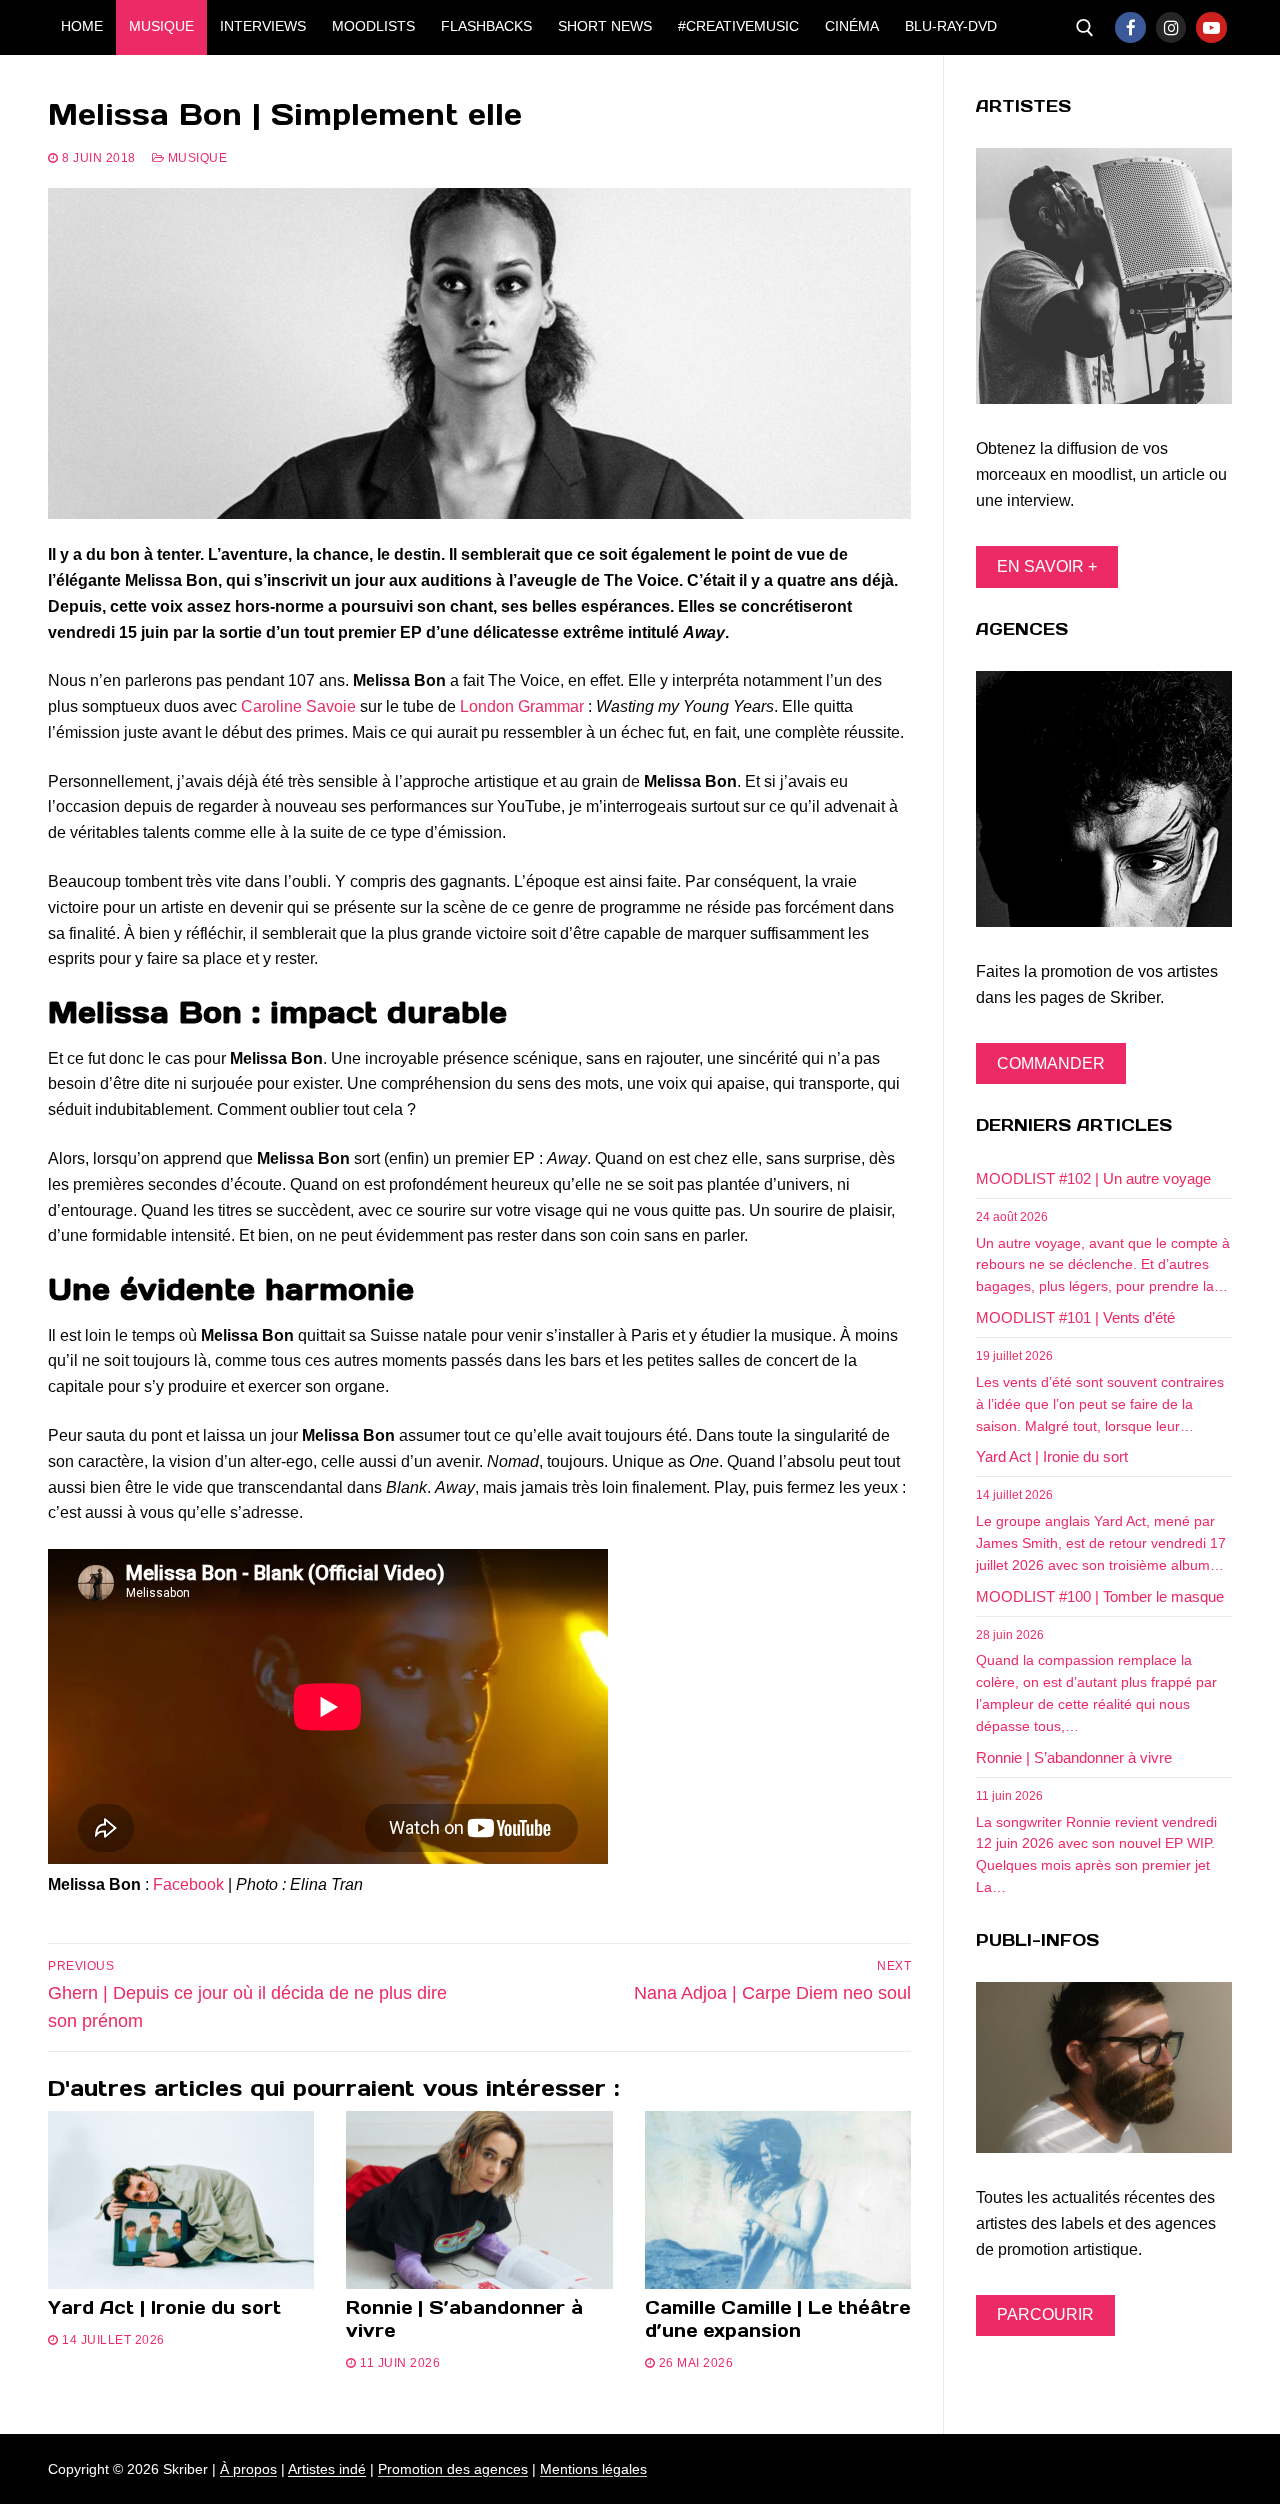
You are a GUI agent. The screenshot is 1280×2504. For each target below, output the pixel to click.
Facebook (188, 1884)
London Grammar (522, 706)
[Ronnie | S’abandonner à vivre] (479, 2200)
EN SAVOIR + (1047, 566)
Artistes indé (327, 2469)
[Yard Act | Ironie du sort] (181, 2200)
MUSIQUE (195, 158)
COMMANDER (1051, 1063)
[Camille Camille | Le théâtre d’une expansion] (778, 2200)
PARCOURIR (1045, 2314)
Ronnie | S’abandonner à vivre (464, 2319)
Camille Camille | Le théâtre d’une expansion (777, 2319)
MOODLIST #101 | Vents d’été (1075, 1317)
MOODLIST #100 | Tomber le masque (1100, 1596)
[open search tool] (1085, 28)
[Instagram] (1171, 27)
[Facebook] (1130, 27)
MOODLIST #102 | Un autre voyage (1093, 1178)
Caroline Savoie (298, 706)
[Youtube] (1211, 27)
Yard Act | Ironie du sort (164, 2307)
